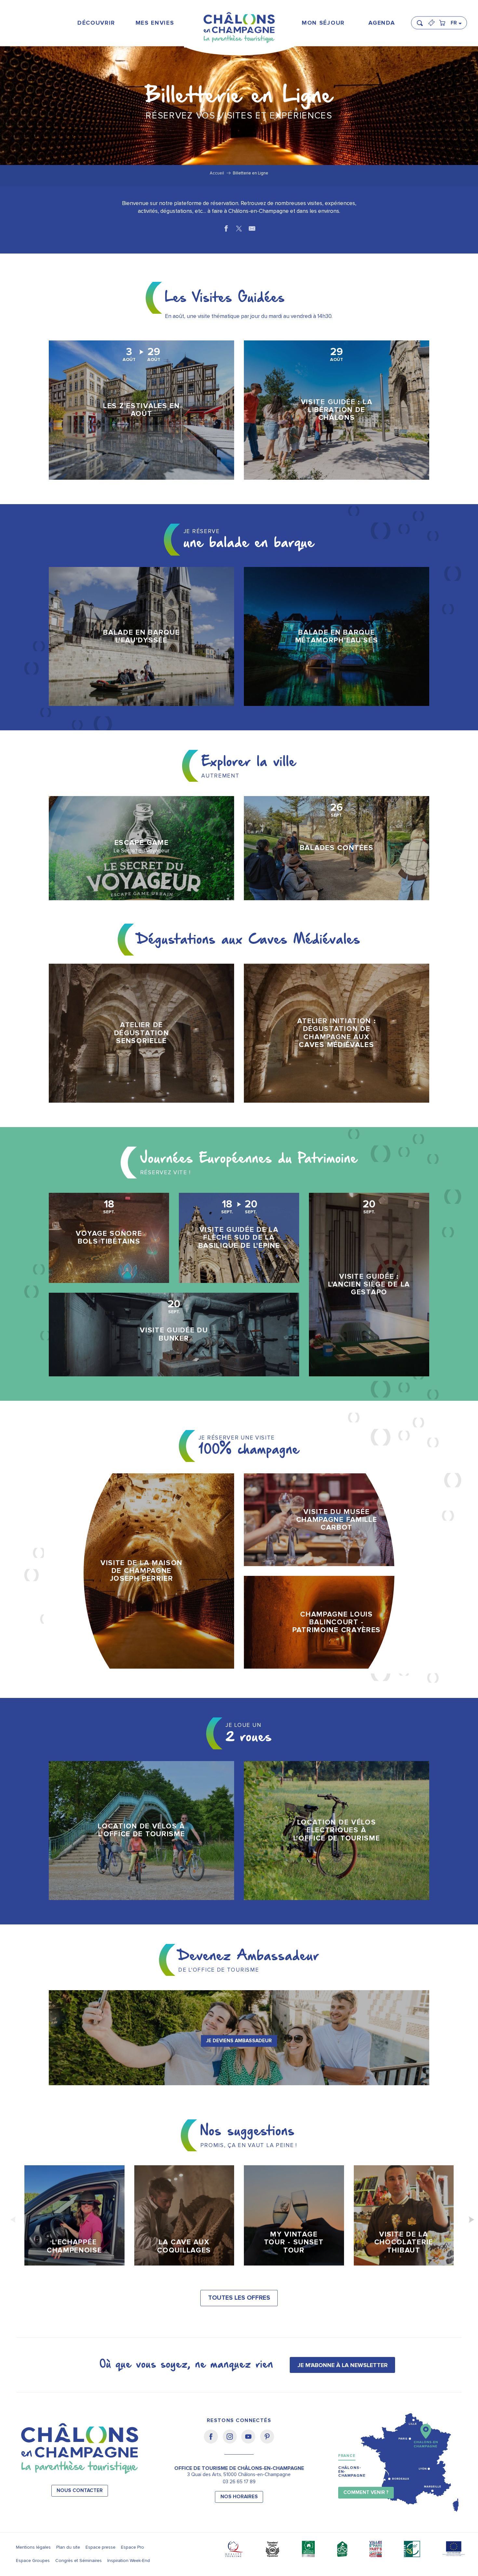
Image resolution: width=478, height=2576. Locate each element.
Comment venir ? (366, 2493)
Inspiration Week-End (129, 2561)
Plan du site (68, 2547)
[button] (422, 20)
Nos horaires (239, 2497)
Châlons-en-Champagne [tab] (352, 2472)
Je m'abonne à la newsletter (343, 2365)
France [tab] (347, 2456)
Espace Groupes (33, 2561)
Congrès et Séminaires (79, 2561)
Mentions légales (33, 2547)
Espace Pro (133, 2547)
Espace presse (100, 2547)
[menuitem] (96, 23)
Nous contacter (80, 2491)
